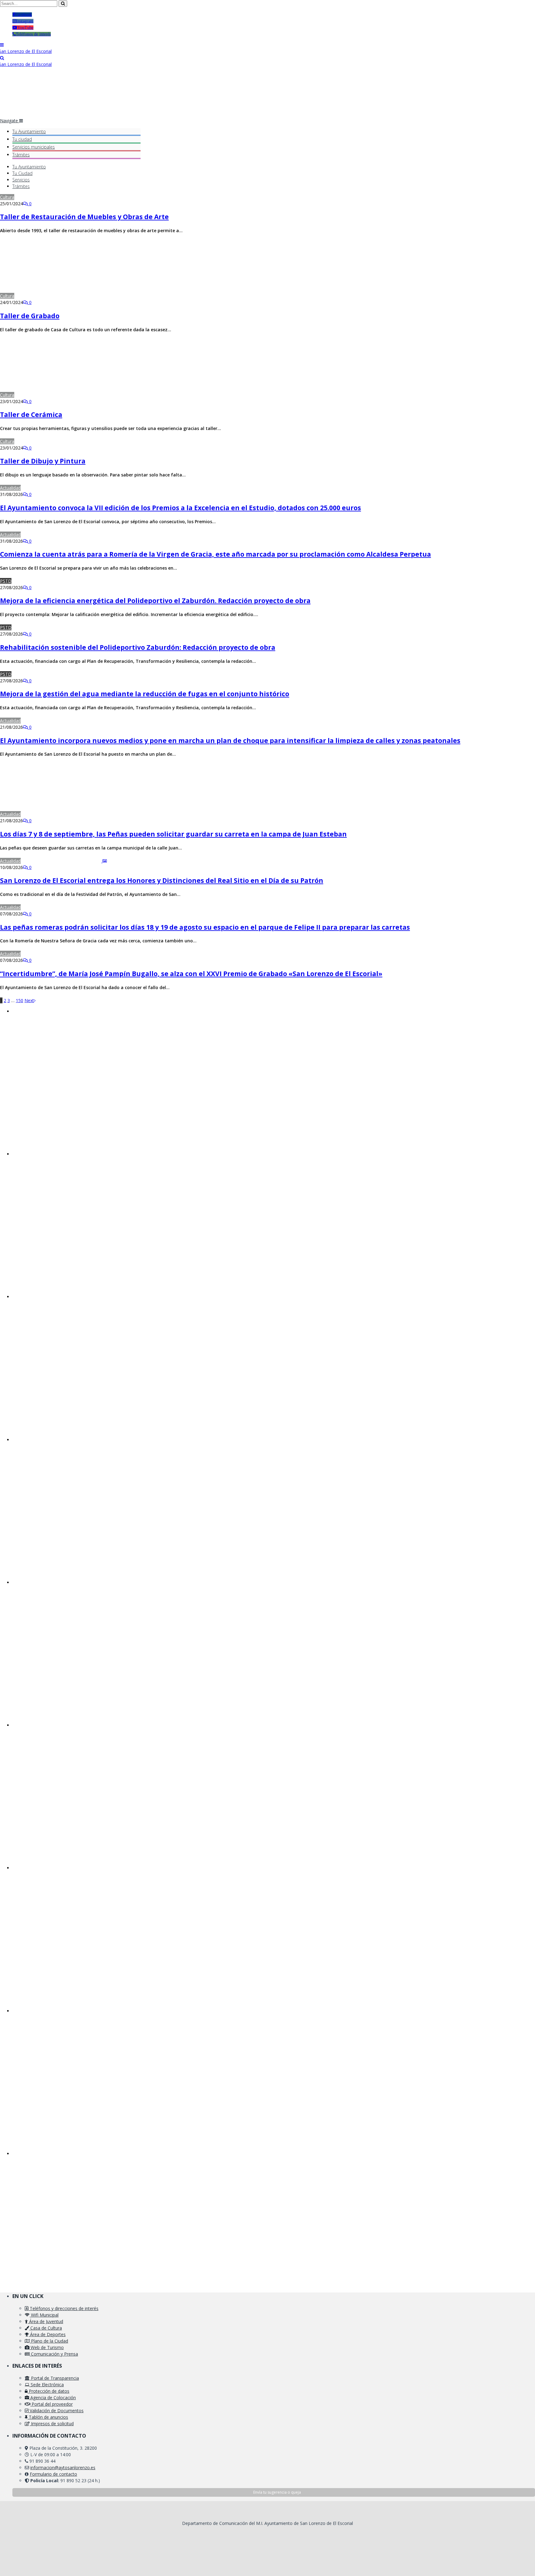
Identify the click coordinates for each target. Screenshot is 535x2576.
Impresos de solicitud (52, 2424)
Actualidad (10, 488)
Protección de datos (48, 2391)
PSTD (6, 581)
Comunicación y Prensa (54, 2354)
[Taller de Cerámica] (59, 395)
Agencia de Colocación (52, 2398)
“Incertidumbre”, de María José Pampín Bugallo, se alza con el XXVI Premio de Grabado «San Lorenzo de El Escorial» (191, 974)
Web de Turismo (47, 2347)
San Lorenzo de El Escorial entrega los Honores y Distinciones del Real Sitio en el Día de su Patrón (162, 880)
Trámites (21, 155)
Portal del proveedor (52, 2404)
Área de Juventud (46, 2321)
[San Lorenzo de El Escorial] (26, 51)
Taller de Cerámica (31, 415)
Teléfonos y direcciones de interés (63, 2308)
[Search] (2, 58)
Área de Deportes (47, 2334)
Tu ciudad (22, 139)
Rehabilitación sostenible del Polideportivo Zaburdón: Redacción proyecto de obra (138, 647)
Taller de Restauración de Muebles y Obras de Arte (84, 217)
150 (20, 1000)
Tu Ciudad (22, 173)
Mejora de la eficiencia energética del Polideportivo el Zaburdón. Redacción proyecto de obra (155, 601)
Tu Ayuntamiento (29, 131)
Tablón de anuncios (48, 2417)
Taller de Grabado (30, 316)
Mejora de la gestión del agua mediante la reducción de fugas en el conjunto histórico (145, 694)
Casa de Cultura (46, 2328)
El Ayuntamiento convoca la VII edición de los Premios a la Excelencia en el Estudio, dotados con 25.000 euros (181, 508)
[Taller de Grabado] (60, 296)
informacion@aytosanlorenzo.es (63, 2467)
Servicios (34, 147)
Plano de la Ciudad (49, 2341)
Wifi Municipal (44, 2315)
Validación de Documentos (56, 2411)
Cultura (7, 197)
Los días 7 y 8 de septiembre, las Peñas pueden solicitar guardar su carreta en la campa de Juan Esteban (173, 834)
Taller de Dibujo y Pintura (43, 461)
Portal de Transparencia (54, 2378)
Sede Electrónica (47, 2385)
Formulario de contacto (53, 2474)
